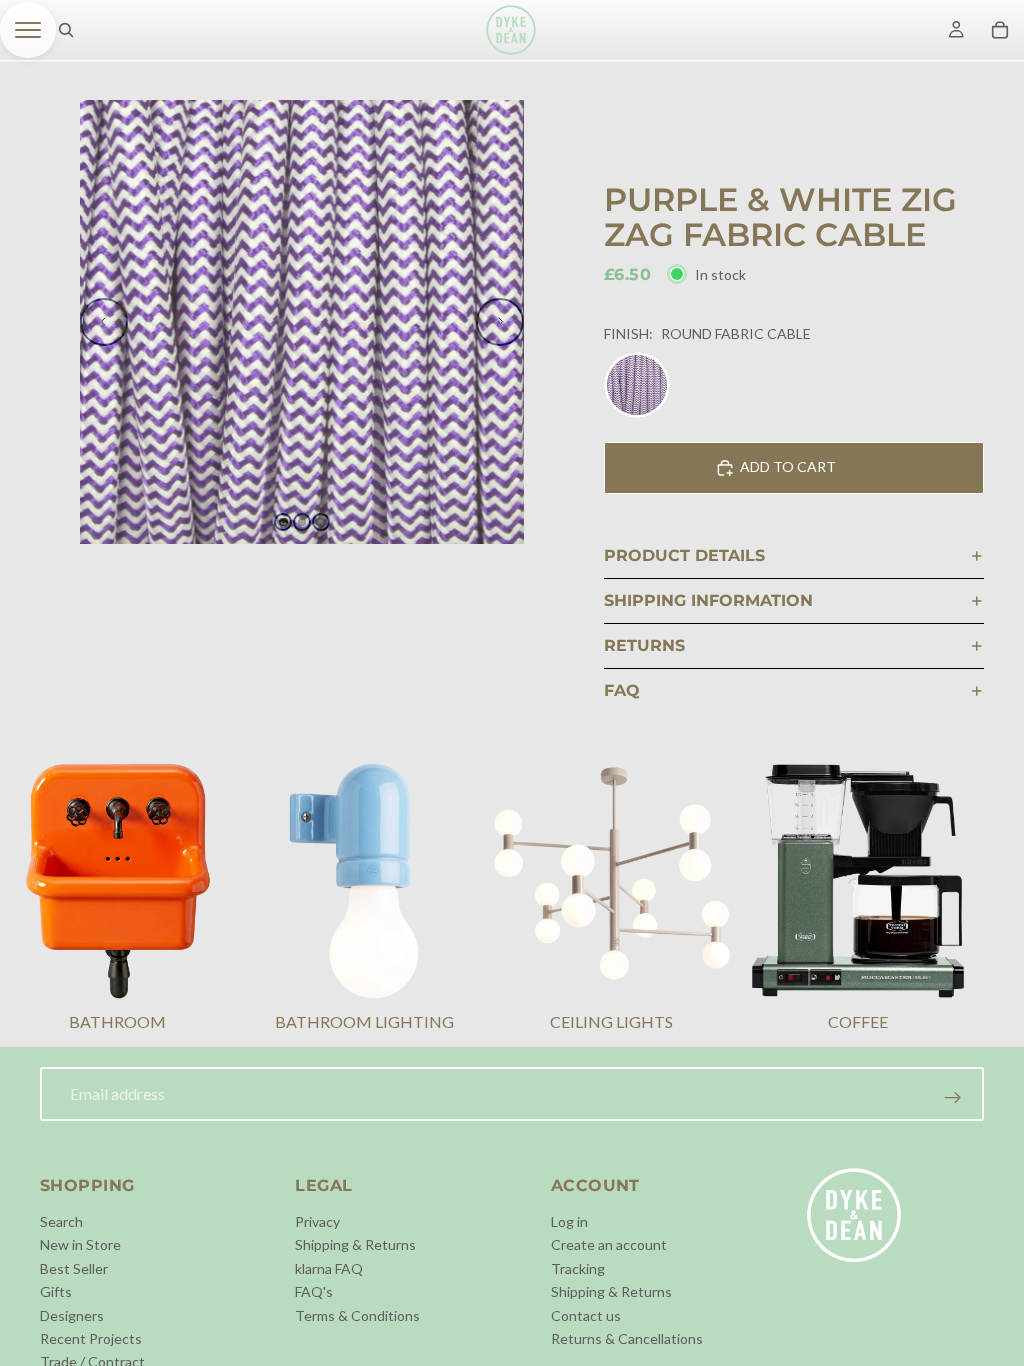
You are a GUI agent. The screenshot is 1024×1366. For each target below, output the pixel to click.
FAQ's (314, 1291)
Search (61, 1221)
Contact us (586, 1314)
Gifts (56, 1291)
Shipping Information (708, 600)
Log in (569, 1221)
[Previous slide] (104, 322)
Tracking (578, 1267)
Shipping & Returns (355, 1244)
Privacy (317, 1221)
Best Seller (74, 1267)
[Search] (66, 30)
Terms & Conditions (357, 1314)
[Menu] (28, 30)
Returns (644, 645)
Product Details (684, 555)
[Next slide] (500, 322)
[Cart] (1000, 30)
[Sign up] (953, 1098)
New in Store (80, 1244)
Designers (72, 1314)
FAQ (622, 690)
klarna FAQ (329, 1267)
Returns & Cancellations (627, 1338)
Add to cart (788, 466)
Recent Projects (91, 1338)
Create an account (609, 1244)
